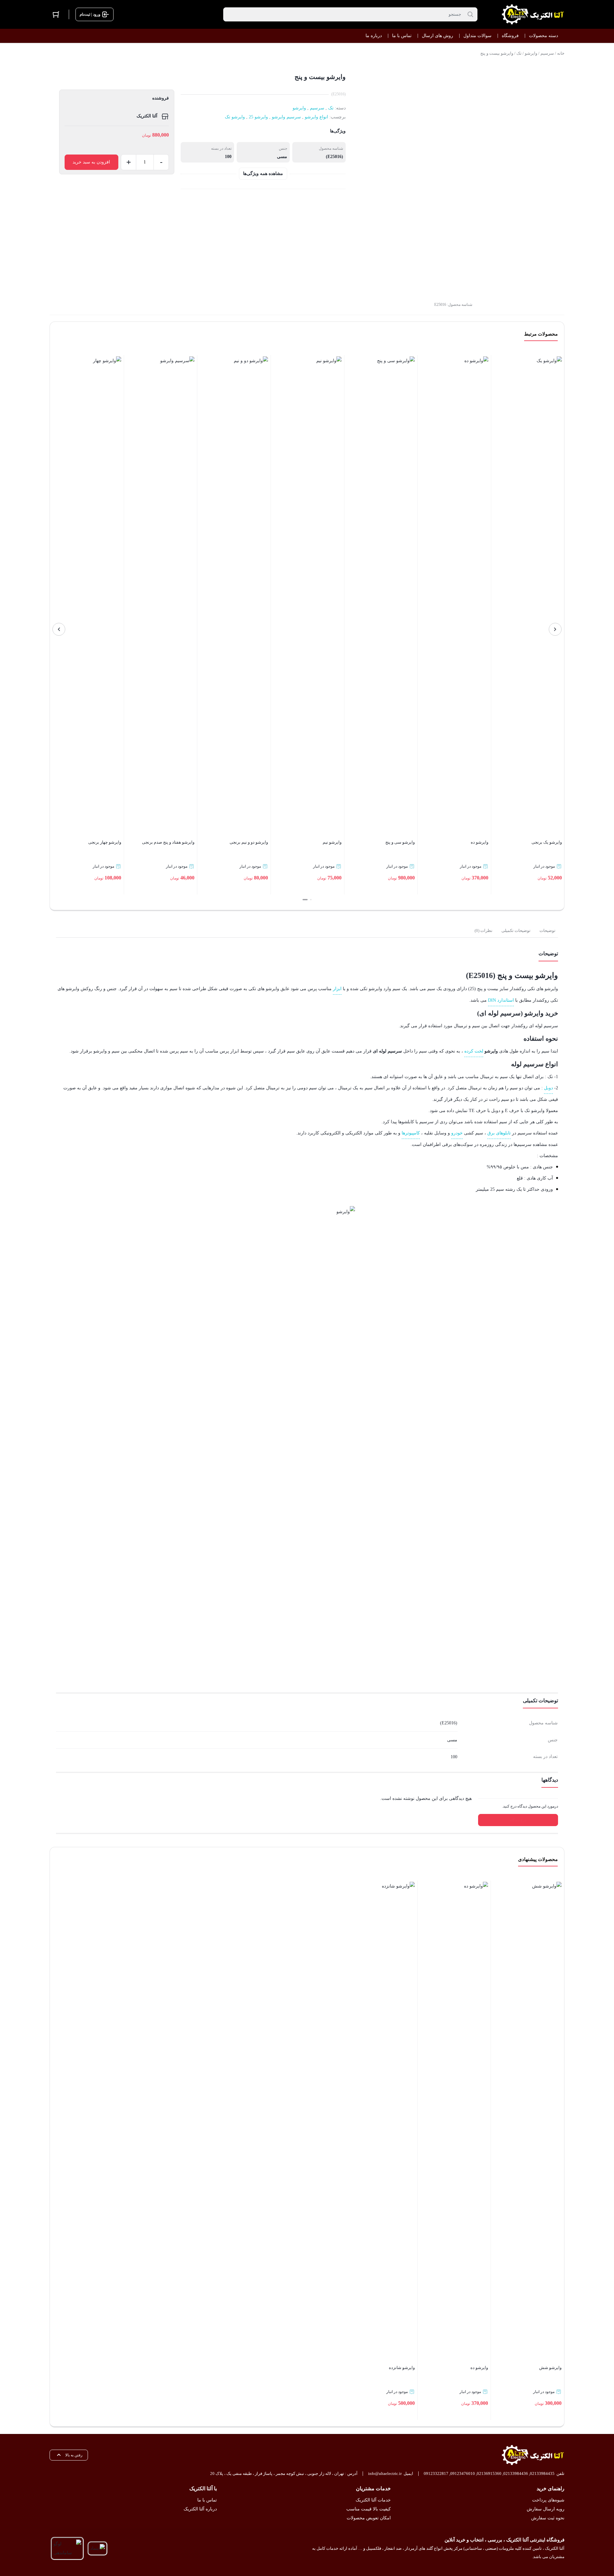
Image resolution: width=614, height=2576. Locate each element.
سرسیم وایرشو (286, 117)
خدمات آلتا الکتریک (373, 2500)
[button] (311, 900)
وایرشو (531, 53)
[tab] (547, 931)
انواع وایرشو (316, 117)
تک (519, 53)
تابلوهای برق (499, 1133)
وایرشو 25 (258, 117)
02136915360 (489, 2473)
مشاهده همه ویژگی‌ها (263, 174)
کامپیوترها (411, 1133)
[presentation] (555, 629)
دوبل (548, 1088)
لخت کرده (474, 1051)
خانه (561, 53)
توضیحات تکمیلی (516, 930)
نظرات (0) (484, 930)
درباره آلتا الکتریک (200, 2509)
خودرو (457, 1133)
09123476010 (463, 2473)
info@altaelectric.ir (385, 2473)
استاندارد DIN (501, 1000)
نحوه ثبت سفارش (548, 2518)
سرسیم (547, 53)
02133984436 (516, 2473)
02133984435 (542, 2473)
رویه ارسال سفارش (546, 2509)
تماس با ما (207, 2500)
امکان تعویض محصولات (369, 2518)
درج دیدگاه (518, 1820)
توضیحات (547, 930)
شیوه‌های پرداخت (548, 2500)
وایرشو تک (235, 117)
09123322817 (436, 2473)
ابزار (337, 989)
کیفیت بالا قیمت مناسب (368, 2509)
